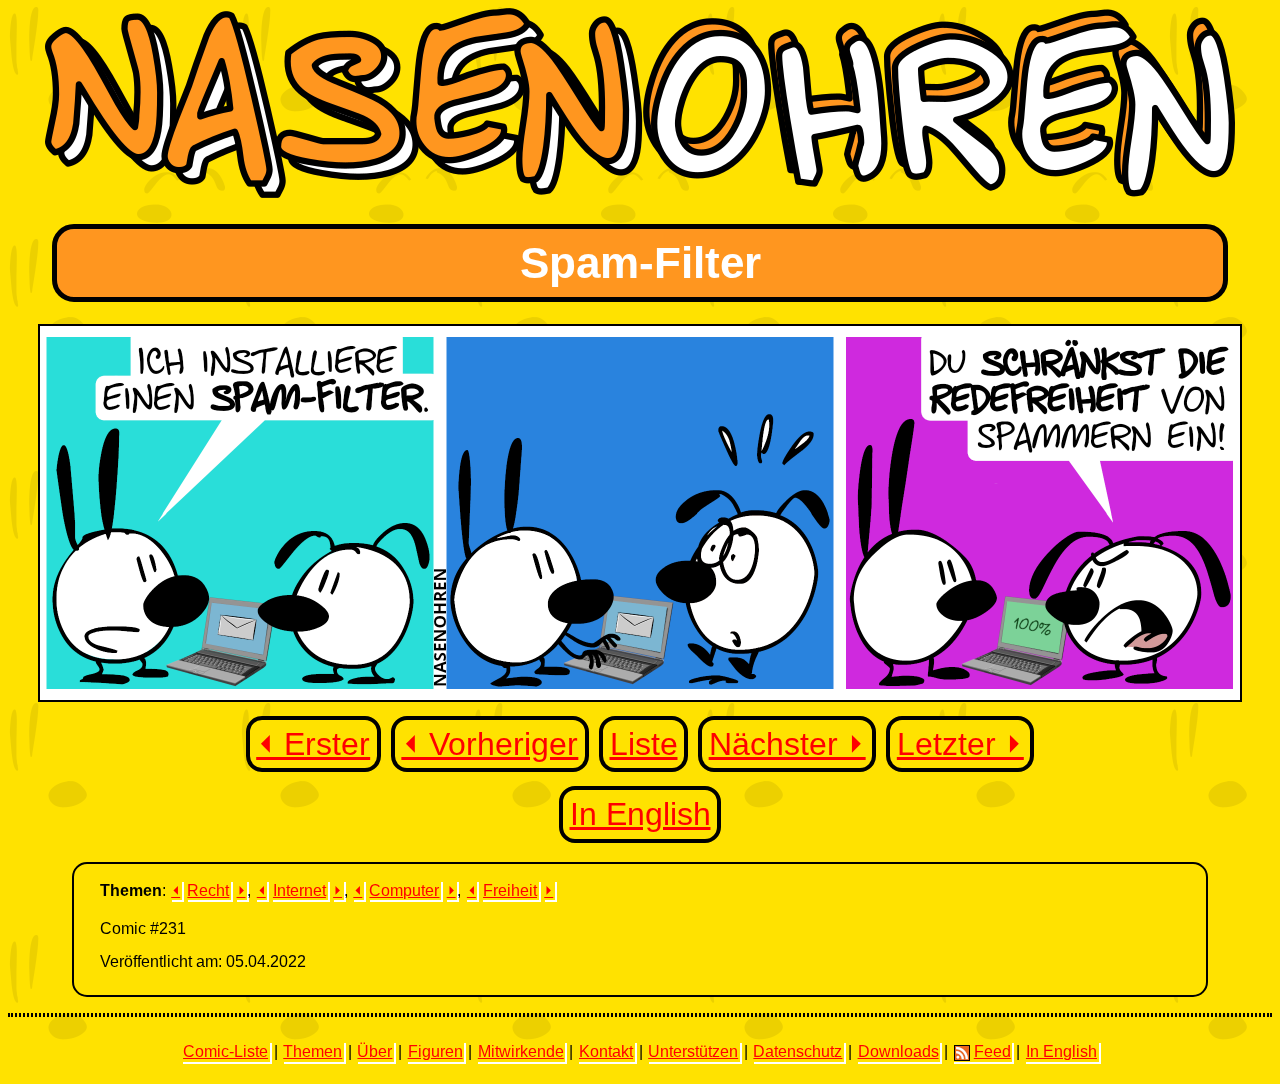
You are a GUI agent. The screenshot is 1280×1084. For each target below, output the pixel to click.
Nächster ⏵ (787, 744)
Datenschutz (797, 1051)
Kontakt (606, 1051)
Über (374, 1051)
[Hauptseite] (640, 192)
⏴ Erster (313, 744)
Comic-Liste (225, 1051)
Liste (644, 744)
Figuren (435, 1051)
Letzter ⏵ (960, 744)
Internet (299, 890)
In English (640, 814)
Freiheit (510, 890)
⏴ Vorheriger (489, 744)
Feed (992, 1051)
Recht (208, 890)
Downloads (898, 1051)
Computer (404, 890)
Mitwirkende (521, 1051)
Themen (312, 1051)
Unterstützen (693, 1051)
